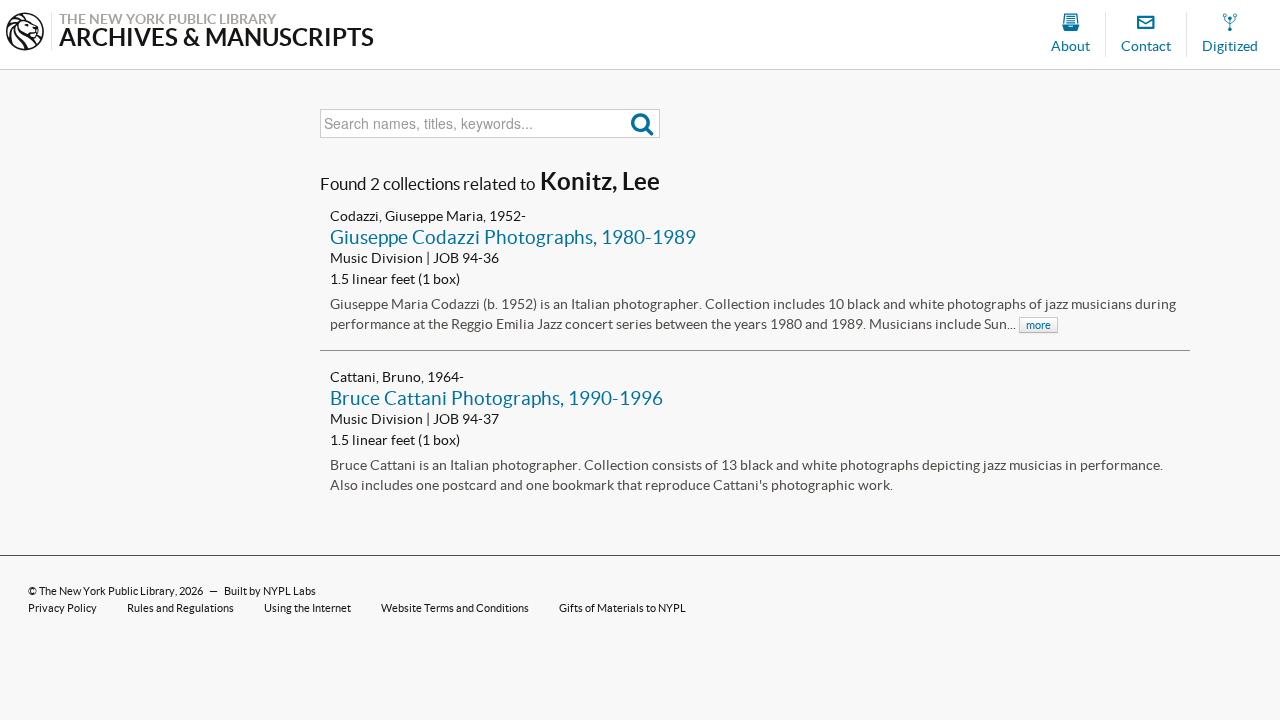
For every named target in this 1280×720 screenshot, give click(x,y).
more (1038, 325)
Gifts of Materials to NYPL (622, 608)
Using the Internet (307, 608)
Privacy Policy (62, 608)
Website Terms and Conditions (455, 608)
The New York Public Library (107, 591)
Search (642, 123)
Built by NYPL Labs (270, 591)
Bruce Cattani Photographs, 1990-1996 (496, 398)
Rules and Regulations (180, 608)
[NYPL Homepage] (25, 33)
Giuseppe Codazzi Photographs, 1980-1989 (513, 237)
